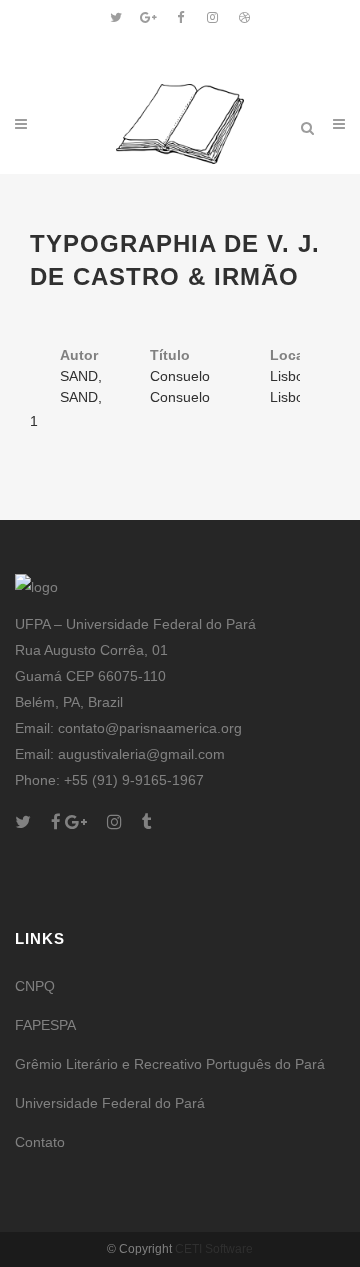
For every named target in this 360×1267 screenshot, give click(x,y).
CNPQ (35, 986)
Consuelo (180, 376)
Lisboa (291, 376)
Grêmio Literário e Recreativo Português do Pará (170, 1064)
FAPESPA (45, 1025)
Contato (40, 1142)
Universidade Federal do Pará (110, 1103)
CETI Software (214, 1249)
